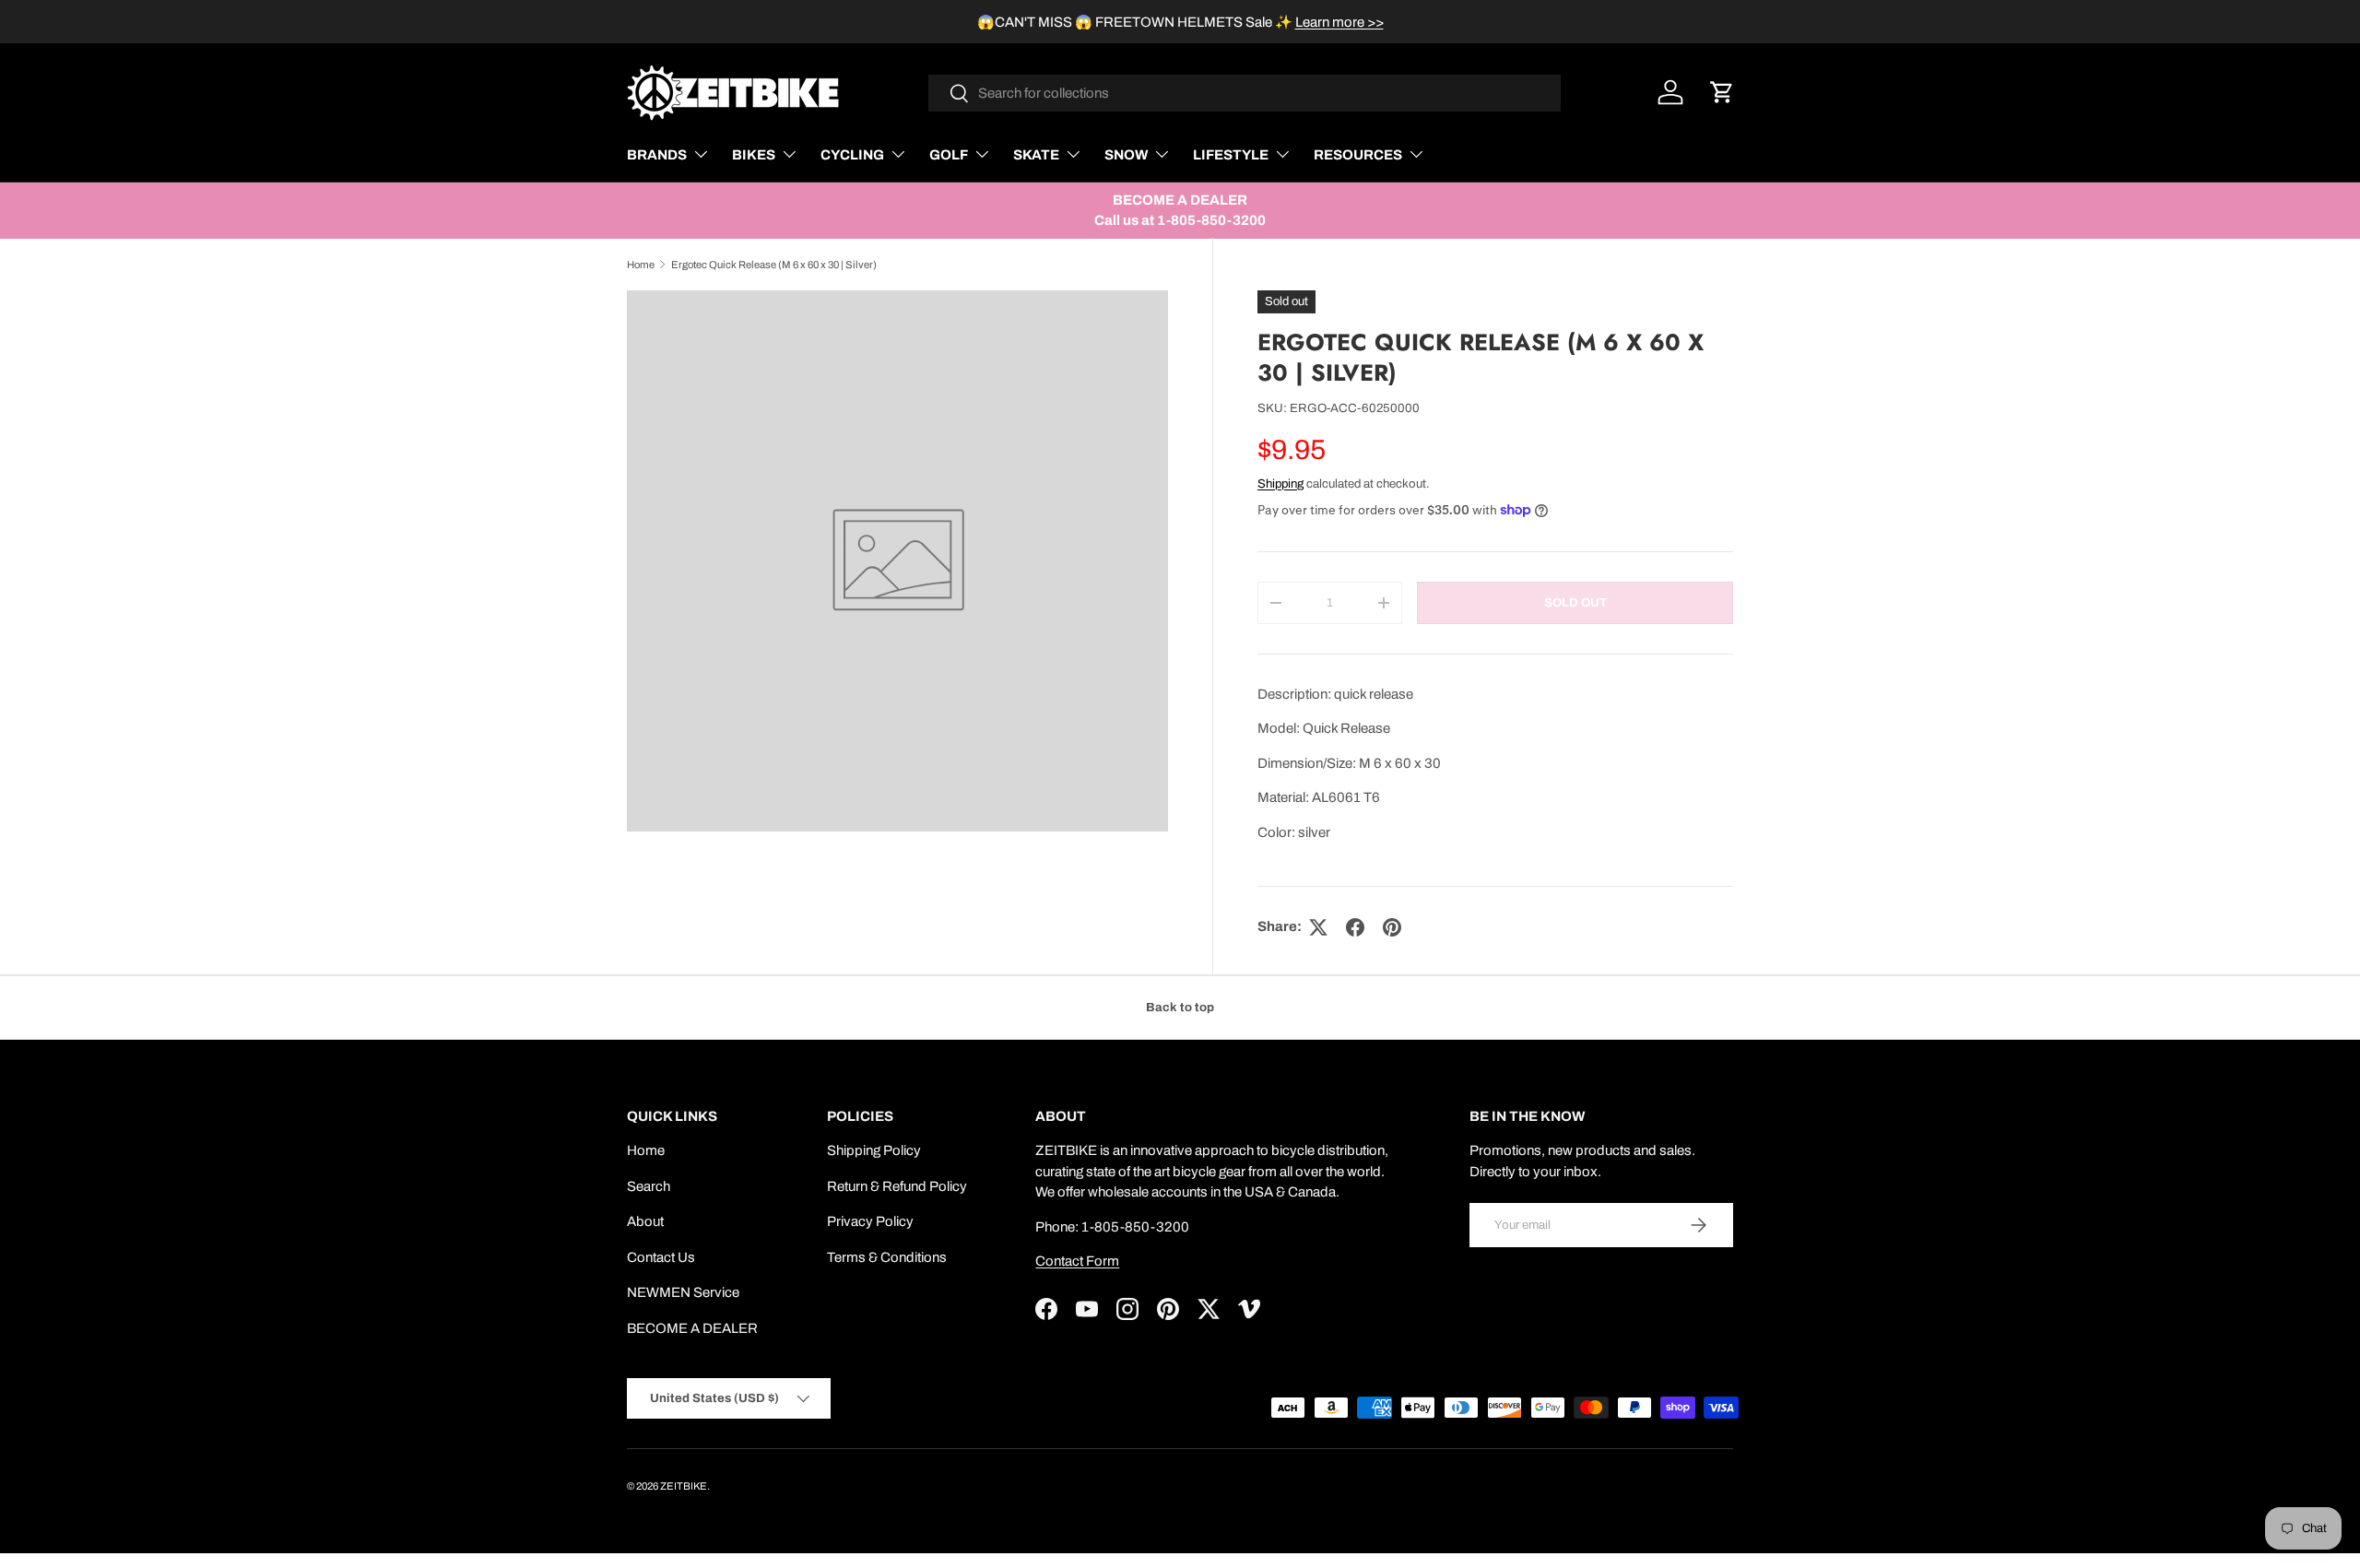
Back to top (1180, 1007)
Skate (1036, 155)
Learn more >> (1339, 22)
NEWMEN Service (683, 1292)
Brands (657, 155)
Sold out (1575, 602)
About (645, 1221)
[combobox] (1245, 93)
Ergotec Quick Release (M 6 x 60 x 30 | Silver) (774, 265)
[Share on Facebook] (1355, 927)
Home (641, 265)
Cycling (852, 155)
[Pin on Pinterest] (1392, 927)
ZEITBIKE (684, 1486)
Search (649, 1186)
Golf (949, 155)
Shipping (1280, 483)
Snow (1126, 155)
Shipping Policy (874, 1150)
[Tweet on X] (1318, 927)
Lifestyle (1231, 155)
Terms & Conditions (887, 1257)
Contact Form (1077, 1261)
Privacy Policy (870, 1221)
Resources (1358, 155)
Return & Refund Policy (897, 1186)
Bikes (754, 155)
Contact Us (661, 1257)
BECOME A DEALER (692, 1328)
